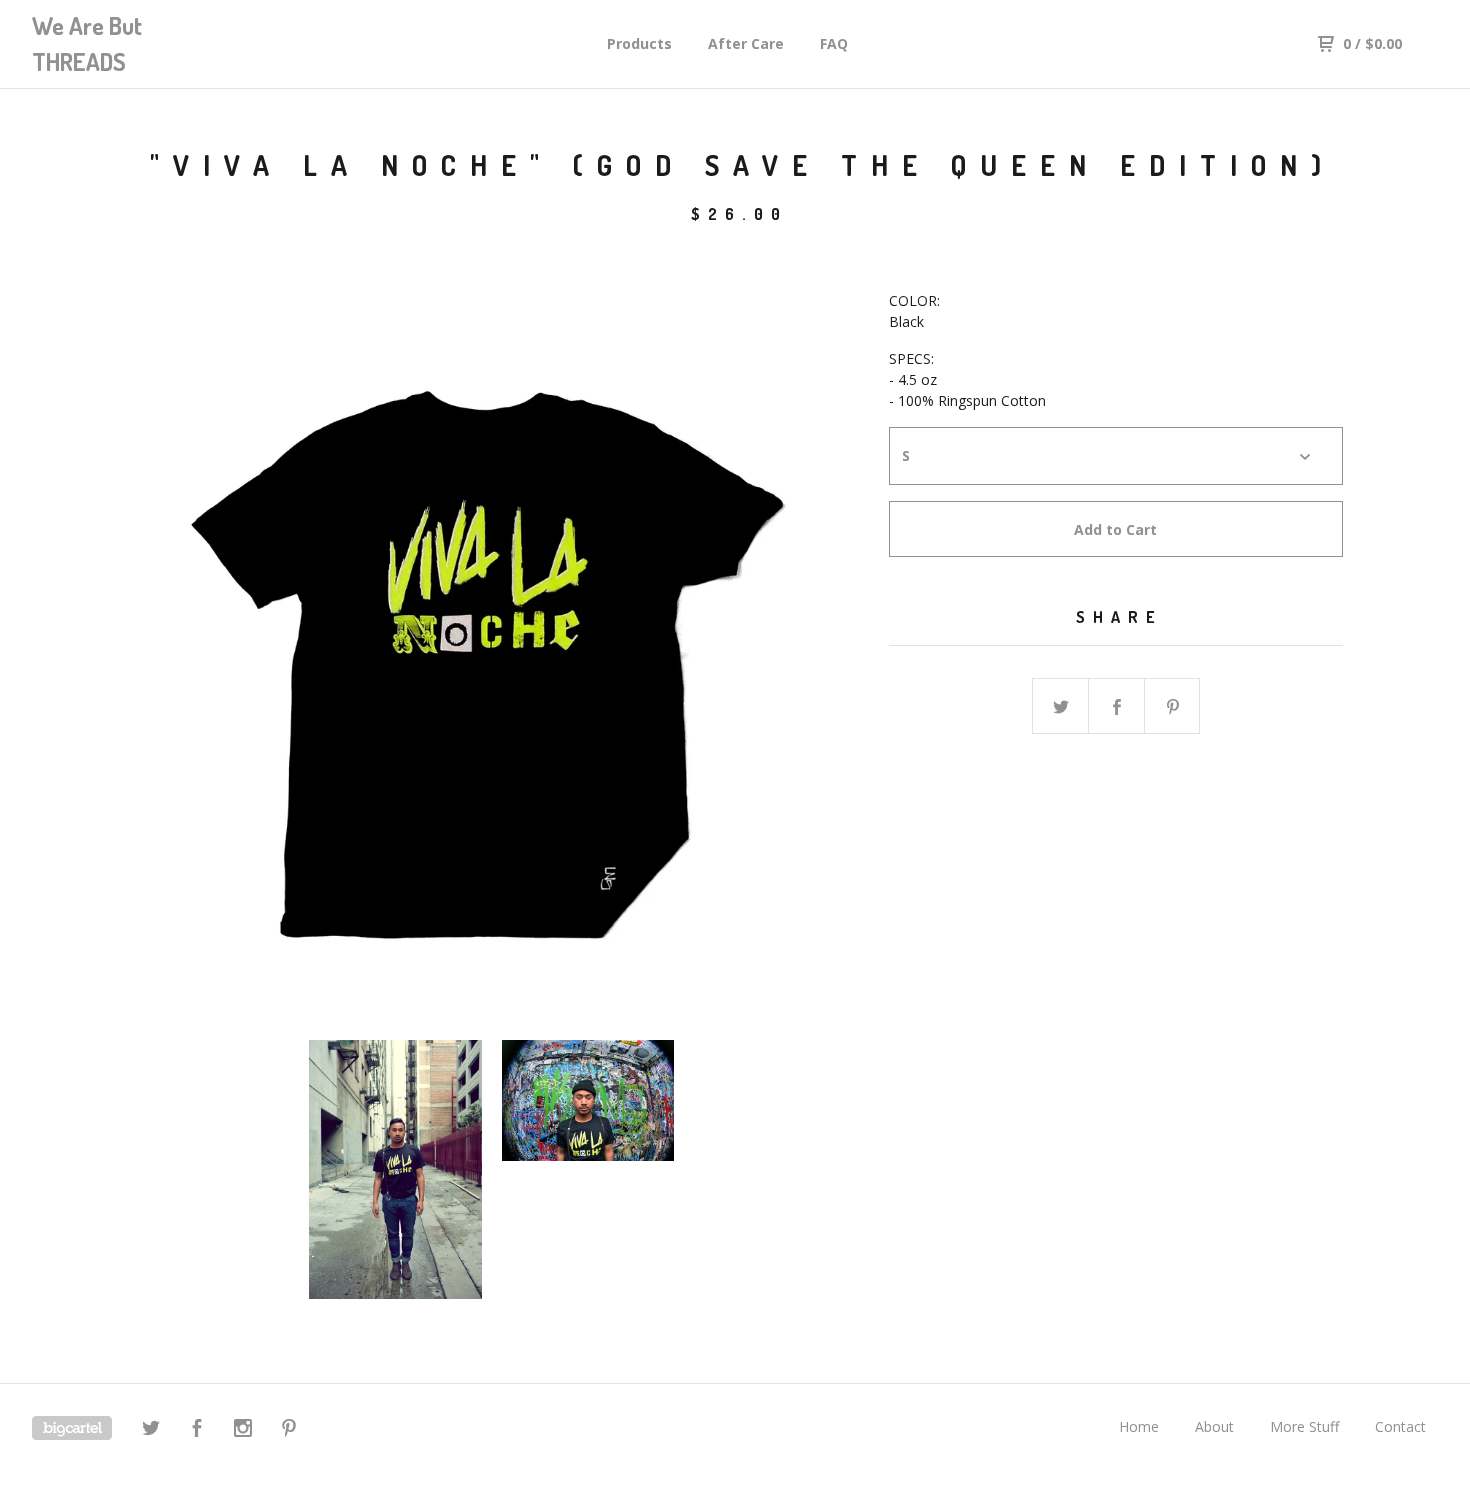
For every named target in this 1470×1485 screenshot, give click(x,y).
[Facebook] (197, 1430)
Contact (1400, 1426)
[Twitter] (151, 1430)
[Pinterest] (289, 1430)
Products (639, 43)
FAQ (834, 43)
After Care (746, 43)
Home (1139, 1426)
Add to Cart (1115, 529)
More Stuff (1304, 1426)
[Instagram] (243, 1430)
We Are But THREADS (87, 43)
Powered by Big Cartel (72, 1428)
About (1214, 1426)
